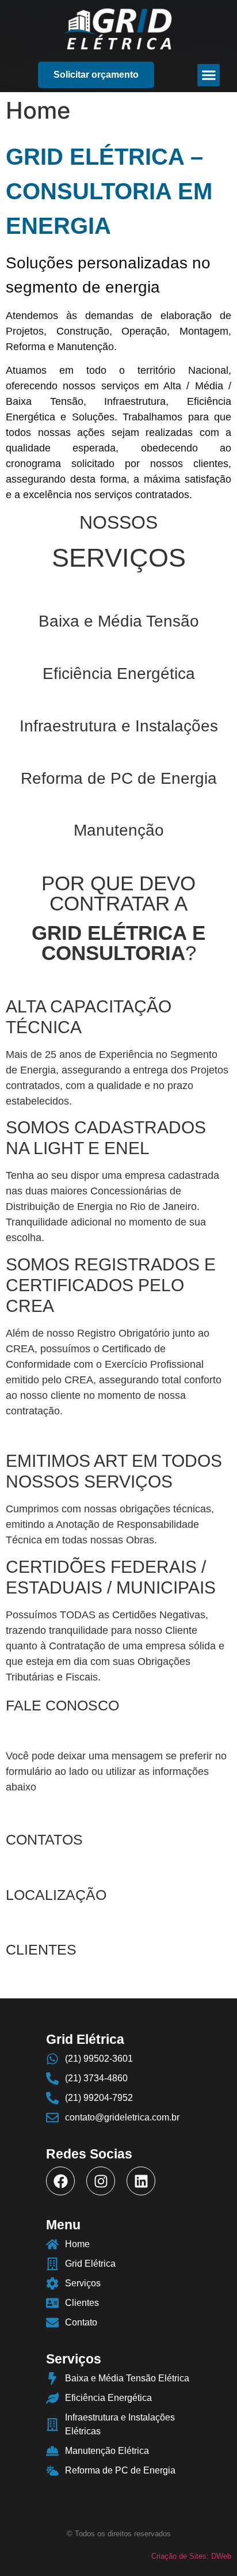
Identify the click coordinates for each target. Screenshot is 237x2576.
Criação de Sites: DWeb (191, 2556)
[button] (96, 75)
